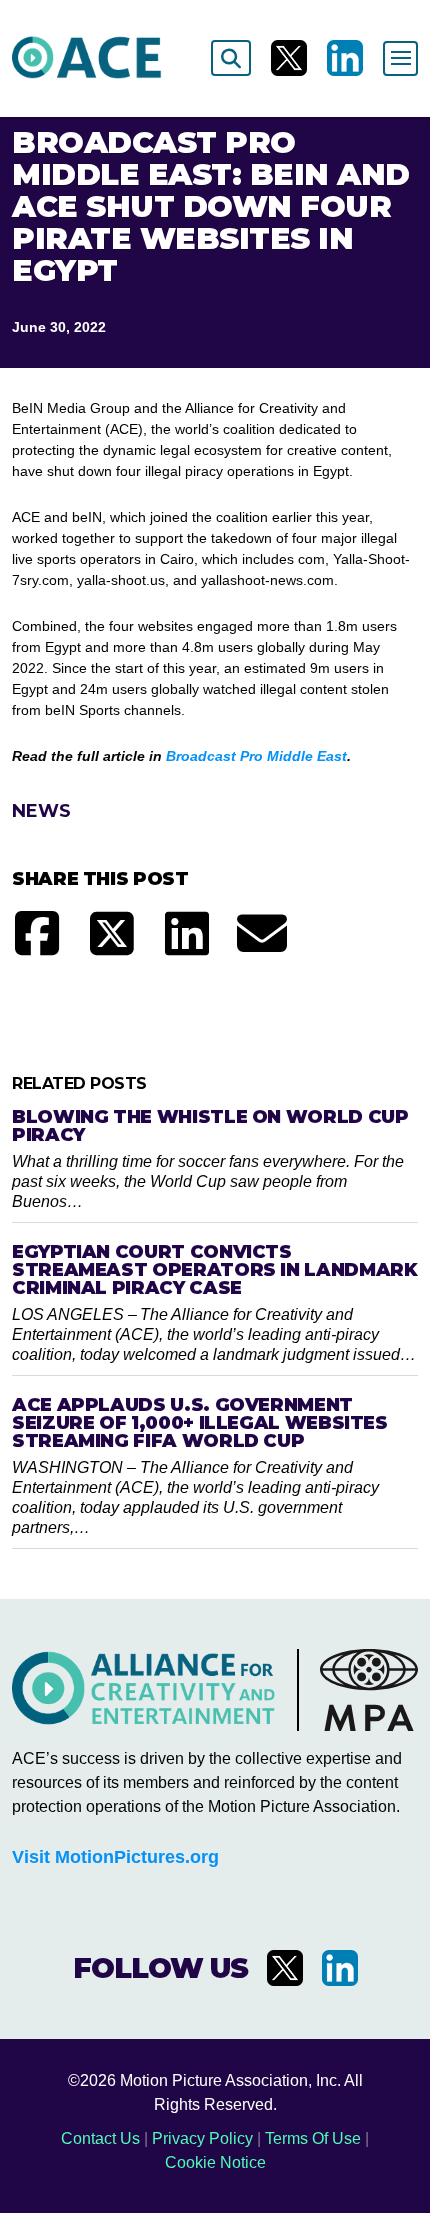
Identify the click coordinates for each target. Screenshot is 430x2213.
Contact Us (100, 2138)
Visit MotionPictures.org (115, 1857)
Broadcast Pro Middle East (256, 756)
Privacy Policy (202, 2138)
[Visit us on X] (289, 58)
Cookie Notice (215, 2162)
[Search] (231, 58)
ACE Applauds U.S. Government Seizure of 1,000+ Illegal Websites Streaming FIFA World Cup (200, 1423)
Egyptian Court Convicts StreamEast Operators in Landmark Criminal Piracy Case (214, 1270)
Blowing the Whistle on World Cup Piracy (210, 1126)
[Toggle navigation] (400, 58)
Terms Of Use (313, 2138)
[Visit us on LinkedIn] (345, 58)
